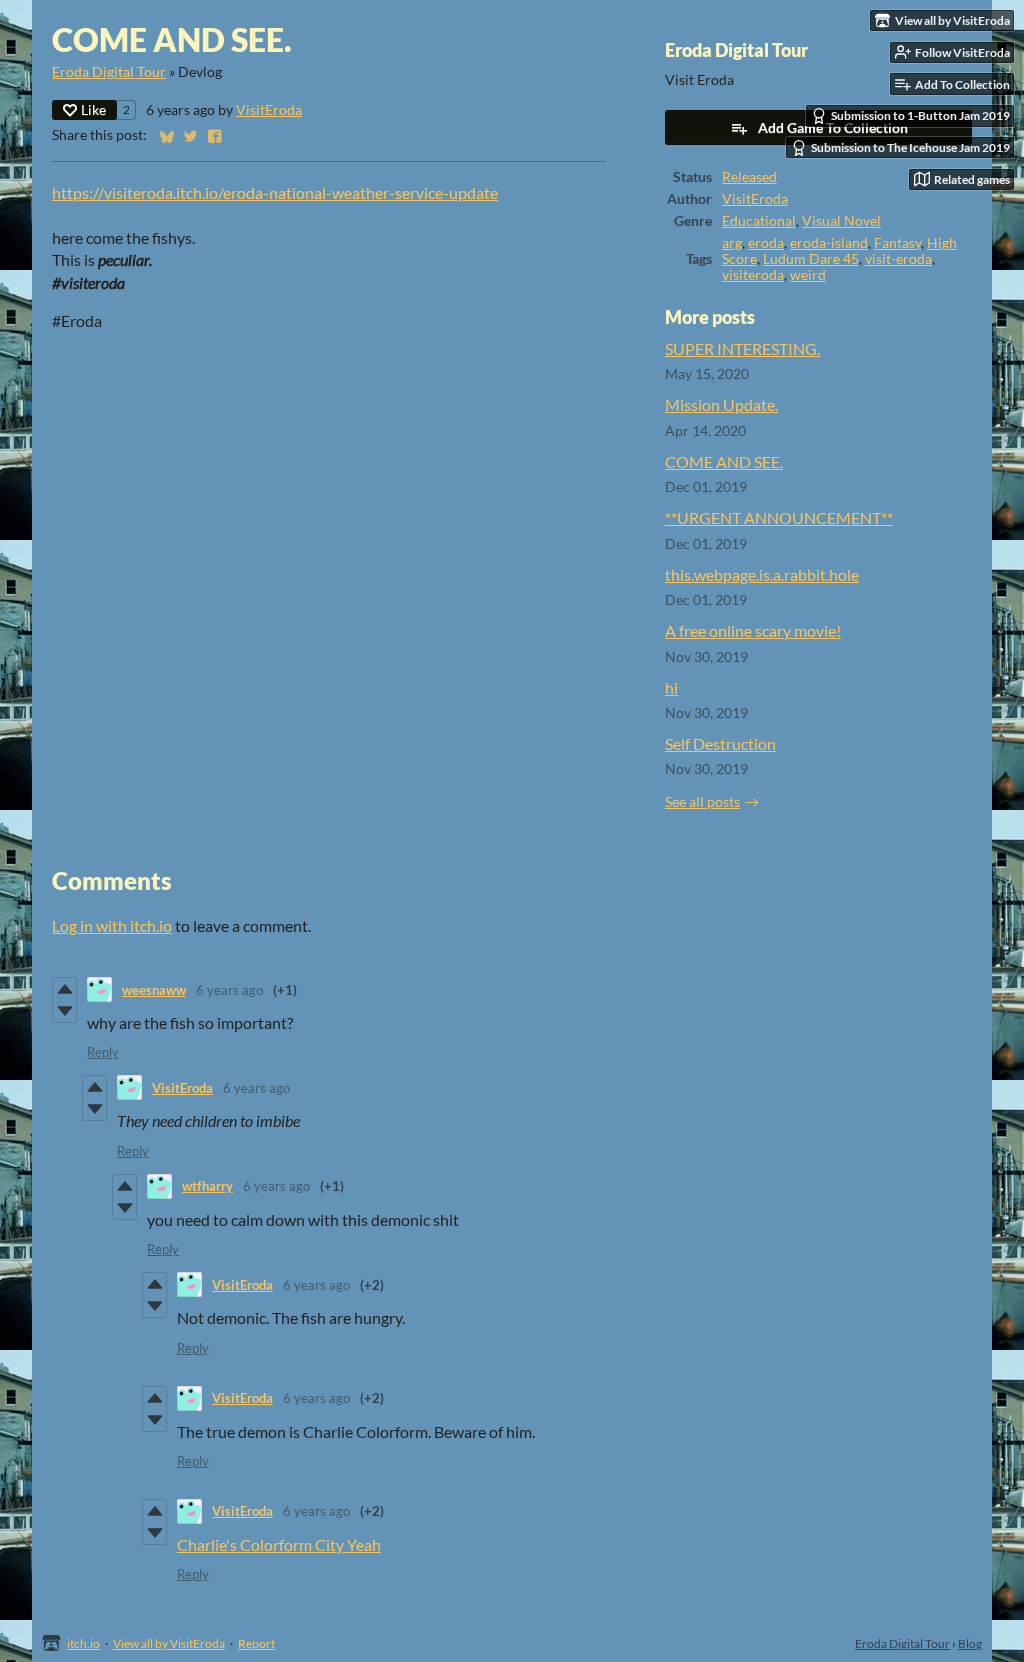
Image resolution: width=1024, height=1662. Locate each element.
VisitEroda (269, 110)
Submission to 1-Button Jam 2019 (920, 115)
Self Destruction (720, 743)
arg (732, 243)
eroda (766, 243)
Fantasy (897, 243)
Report (256, 1643)
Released (749, 177)
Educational (759, 221)
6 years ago (229, 990)
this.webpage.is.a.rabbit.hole (762, 574)
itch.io (83, 1643)
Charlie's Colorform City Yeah (279, 1544)
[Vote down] (64, 1011)
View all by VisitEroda (169, 1643)
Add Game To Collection (833, 127)
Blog (970, 1643)
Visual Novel (841, 221)
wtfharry (207, 1186)
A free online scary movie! (753, 630)
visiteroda (753, 275)
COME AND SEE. (724, 461)
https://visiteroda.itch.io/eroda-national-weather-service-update (275, 192)
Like (93, 109)
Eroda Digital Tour (109, 72)
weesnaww (154, 990)
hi (671, 687)
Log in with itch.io (112, 925)
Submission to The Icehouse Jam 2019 (910, 147)
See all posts (702, 802)
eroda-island (829, 243)
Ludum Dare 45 (811, 259)
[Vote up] (64, 989)
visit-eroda (898, 259)
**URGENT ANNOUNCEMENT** (779, 517)
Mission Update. (721, 404)
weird (808, 275)
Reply (103, 1052)
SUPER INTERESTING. (742, 348)
